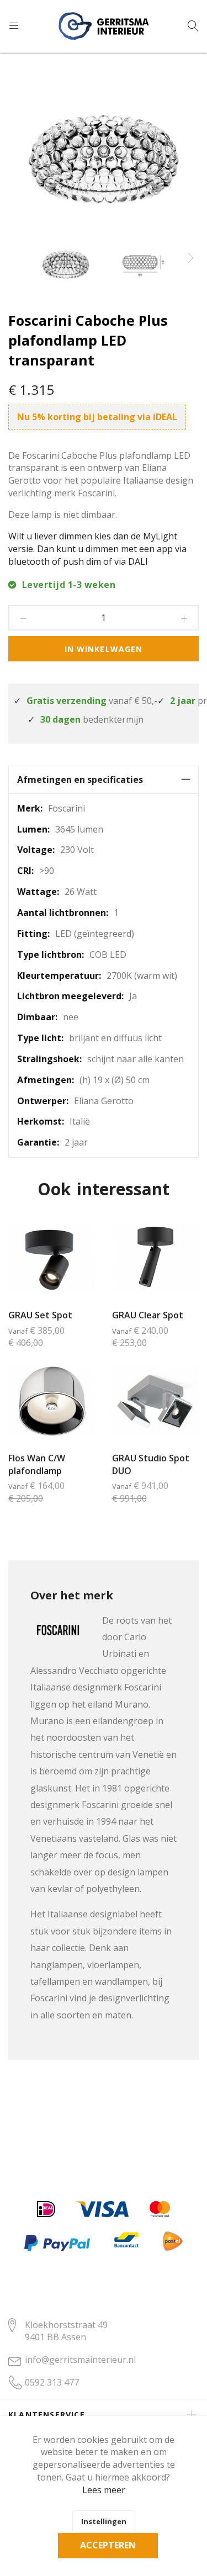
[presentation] (190, 258)
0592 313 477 (52, 2382)
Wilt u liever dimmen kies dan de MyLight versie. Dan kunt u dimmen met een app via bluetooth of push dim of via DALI (97, 549)
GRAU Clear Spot (148, 1315)
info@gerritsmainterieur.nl (80, 2360)
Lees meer (104, 2490)
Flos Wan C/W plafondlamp (37, 1464)
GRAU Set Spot (40, 1315)
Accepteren (108, 2545)
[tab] (104, 780)
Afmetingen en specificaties (80, 780)
